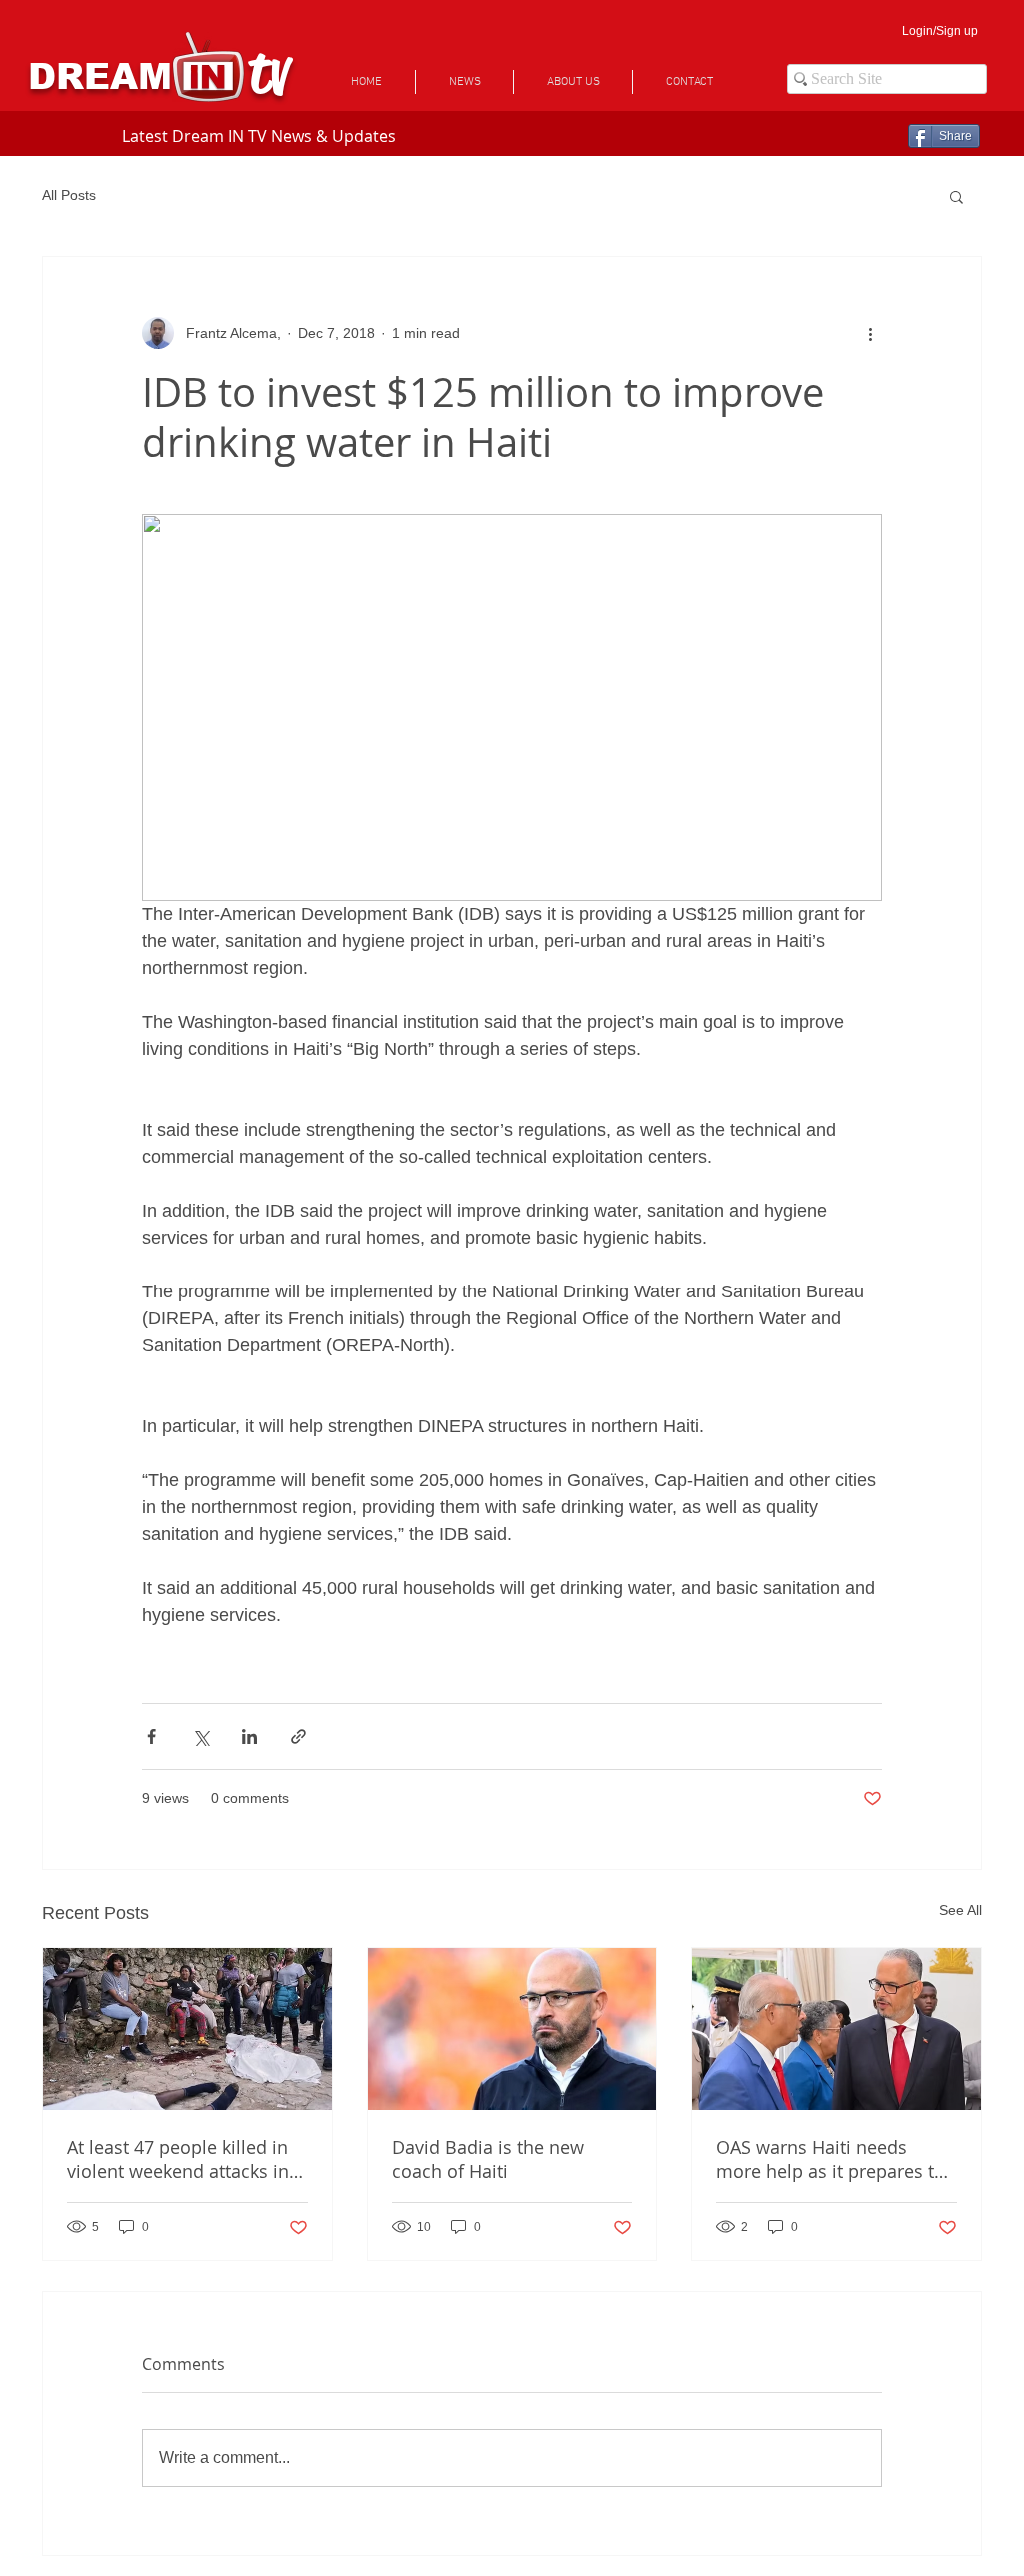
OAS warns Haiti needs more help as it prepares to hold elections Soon (830, 2159)
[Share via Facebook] (151, 1737)
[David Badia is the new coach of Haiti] (512, 2029)
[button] (956, 196)
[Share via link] (298, 1737)
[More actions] (870, 333)
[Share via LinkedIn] (249, 1737)
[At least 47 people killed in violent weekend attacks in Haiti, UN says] (187, 2029)
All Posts (69, 195)
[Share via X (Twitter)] (200, 1737)
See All (960, 1910)
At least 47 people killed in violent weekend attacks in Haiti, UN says (178, 2159)
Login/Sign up (940, 31)
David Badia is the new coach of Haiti (488, 2159)
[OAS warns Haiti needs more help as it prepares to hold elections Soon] (836, 2029)
